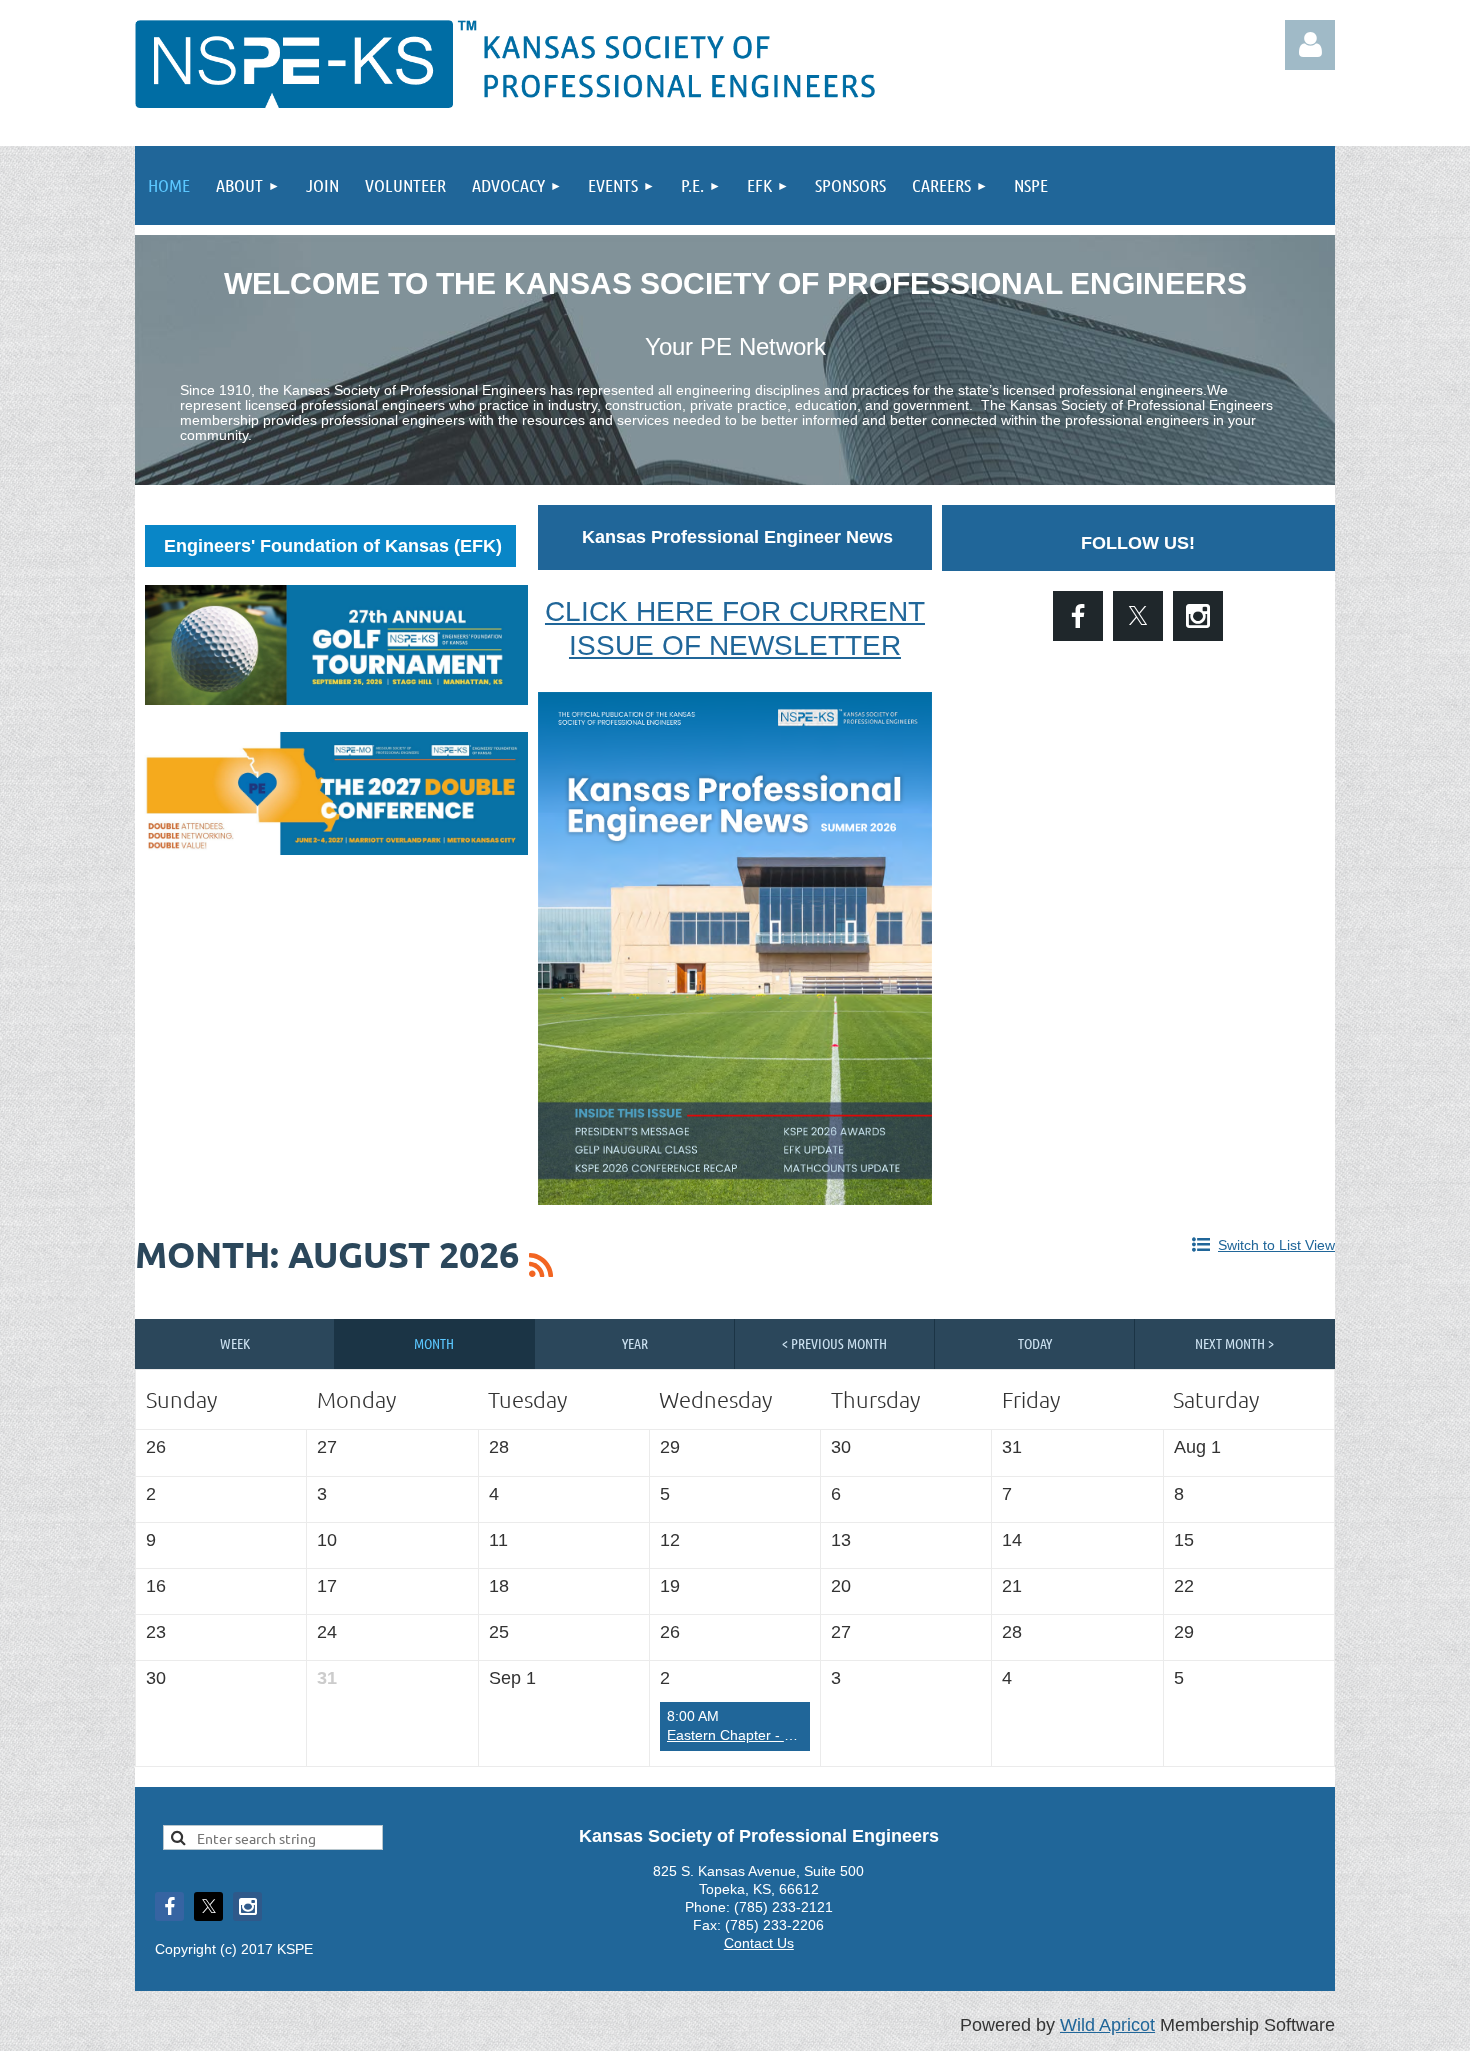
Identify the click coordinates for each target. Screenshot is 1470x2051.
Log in (1310, 45)
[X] (1138, 616)
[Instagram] (1198, 616)
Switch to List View (1276, 1245)
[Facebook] (1078, 616)
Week (235, 1343)
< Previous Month (834, 1343)
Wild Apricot (1107, 2025)
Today (1035, 1343)
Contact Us (759, 1943)
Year (635, 1343)
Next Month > (1234, 1343)
